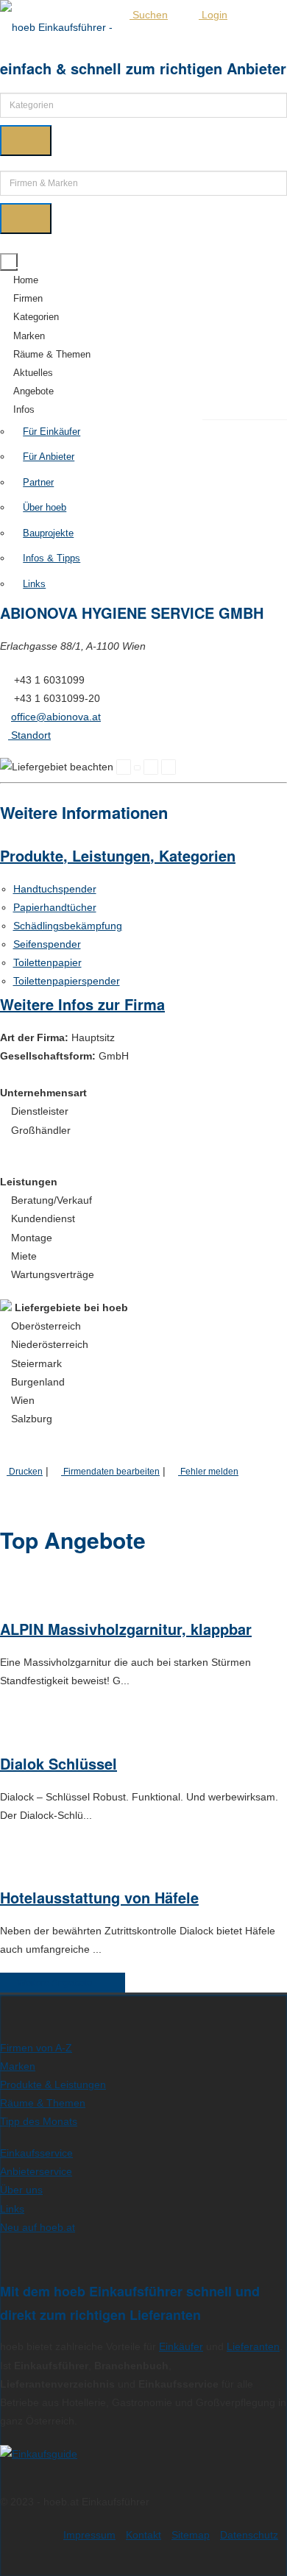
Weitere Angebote (59, 1983)
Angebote (33, 391)
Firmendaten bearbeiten (110, 1471)
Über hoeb (45, 507)
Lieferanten (253, 2346)
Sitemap (191, 2535)
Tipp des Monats (39, 2121)
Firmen (28, 298)
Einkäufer (181, 2346)
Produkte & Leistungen (53, 2084)
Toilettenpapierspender (67, 981)
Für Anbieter (49, 457)
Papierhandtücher (55, 907)
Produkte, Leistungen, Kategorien (118, 855)
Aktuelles (33, 373)
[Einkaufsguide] (39, 2454)
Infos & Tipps (52, 558)
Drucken (25, 1471)
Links (34, 584)
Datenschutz (249, 2535)
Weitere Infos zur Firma (82, 1004)
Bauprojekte (48, 533)
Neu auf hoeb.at (38, 2227)
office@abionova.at (56, 717)
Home (26, 280)
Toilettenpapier (47, 962)
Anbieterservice (36, 2171)
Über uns (21, 2190)
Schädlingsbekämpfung (68, 926)
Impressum (89, 2535)
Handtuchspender (55, 889)
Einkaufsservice (36, 2153)
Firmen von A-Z (36, 2048)
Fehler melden (208, 1471)
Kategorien (36, 317)
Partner (38, 482)
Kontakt (143, 2535)
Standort (29, 735)
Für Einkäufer (52, 432)
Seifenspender (47, 944)
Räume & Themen (52, 354)
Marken (29, 336)
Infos (24, 409)
